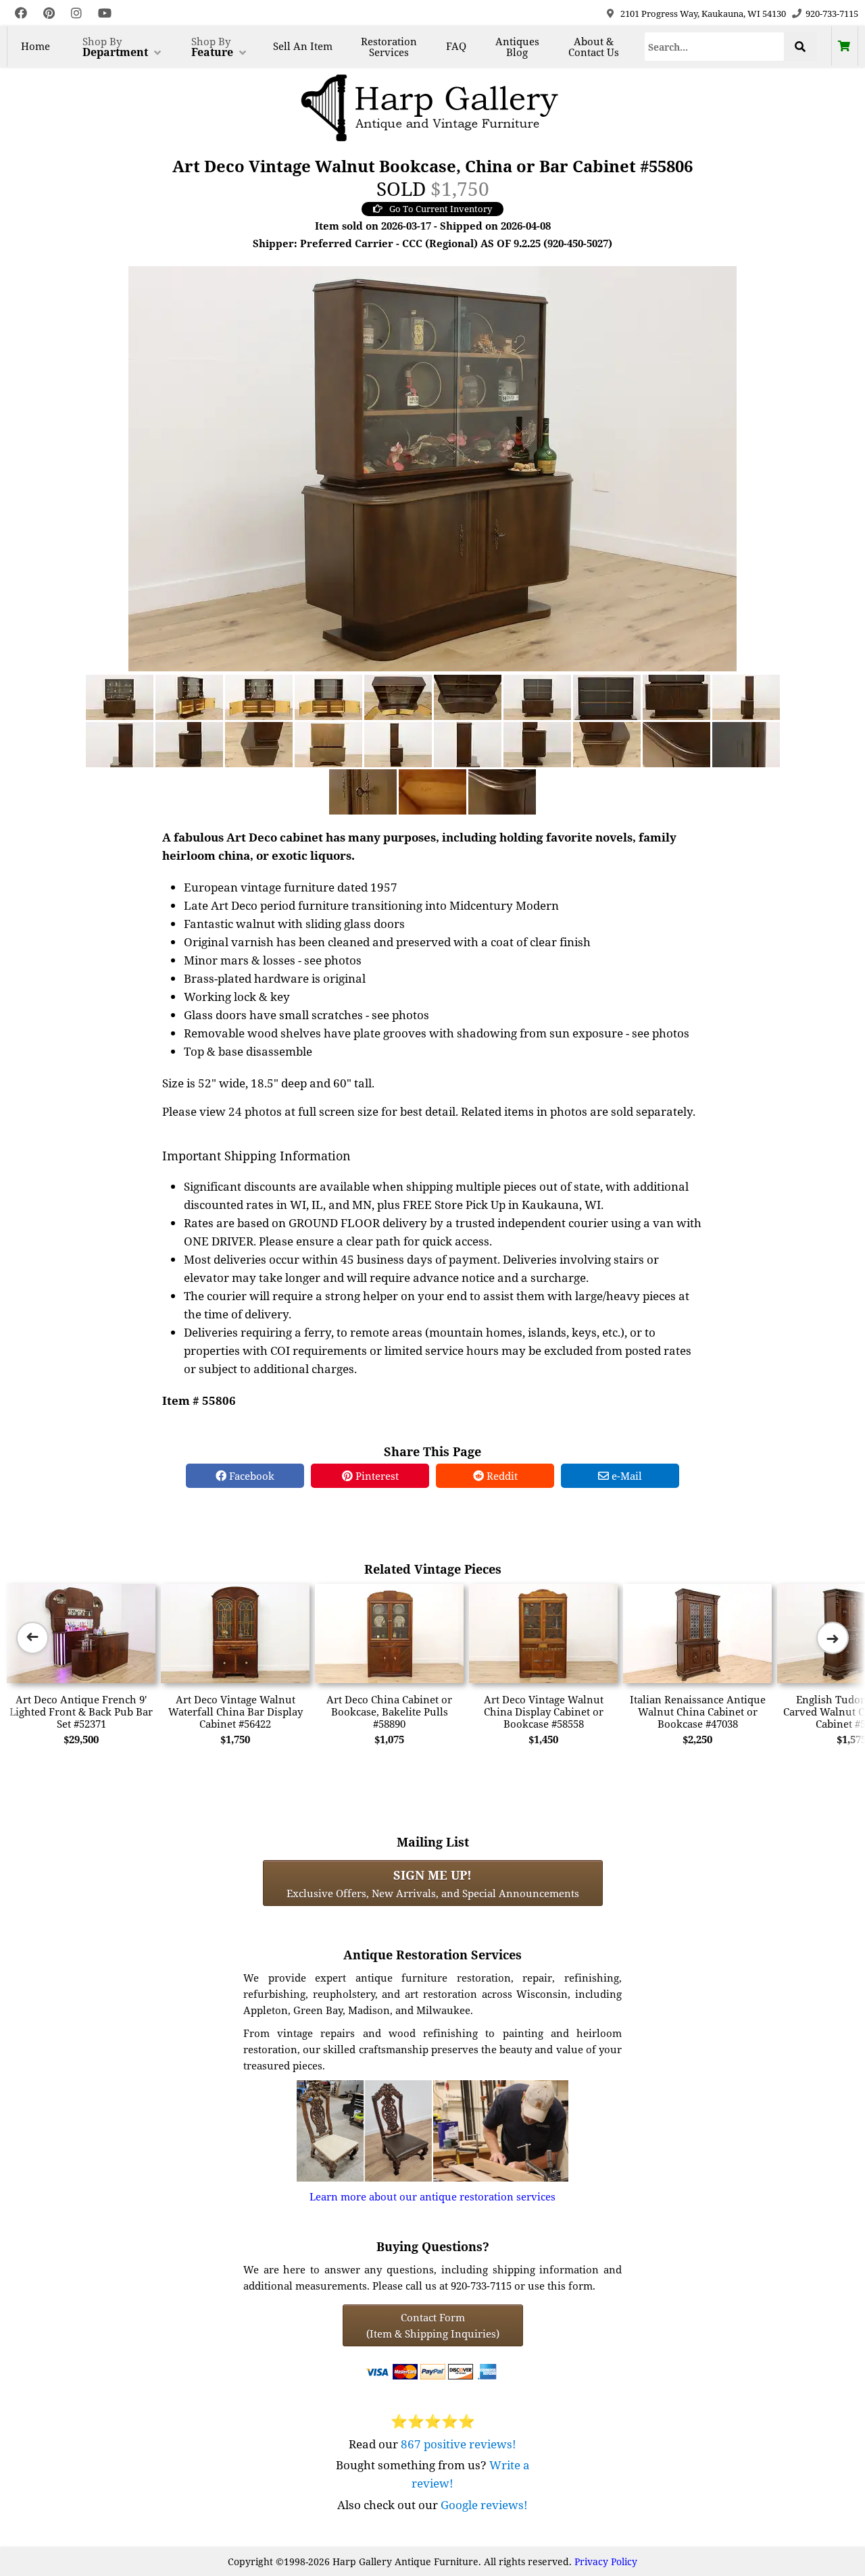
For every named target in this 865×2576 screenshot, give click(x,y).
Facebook (250, 1476)
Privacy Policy (606, 2561)
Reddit (501, 1476)
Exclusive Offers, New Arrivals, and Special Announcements (433, 1883)
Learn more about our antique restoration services (432, 2196)
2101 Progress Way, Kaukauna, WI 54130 (703, 14)
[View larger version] (432, 467)
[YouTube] (105, 13)
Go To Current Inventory (441, 209)
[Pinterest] (49, 13)
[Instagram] (76, 13)
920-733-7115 (832, 14)
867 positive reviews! (459, 2444)
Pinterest (376, 1476)
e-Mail (625, 1476)
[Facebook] (21, 13)
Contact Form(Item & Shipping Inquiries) (433, 2325)
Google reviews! (484, 2505)
